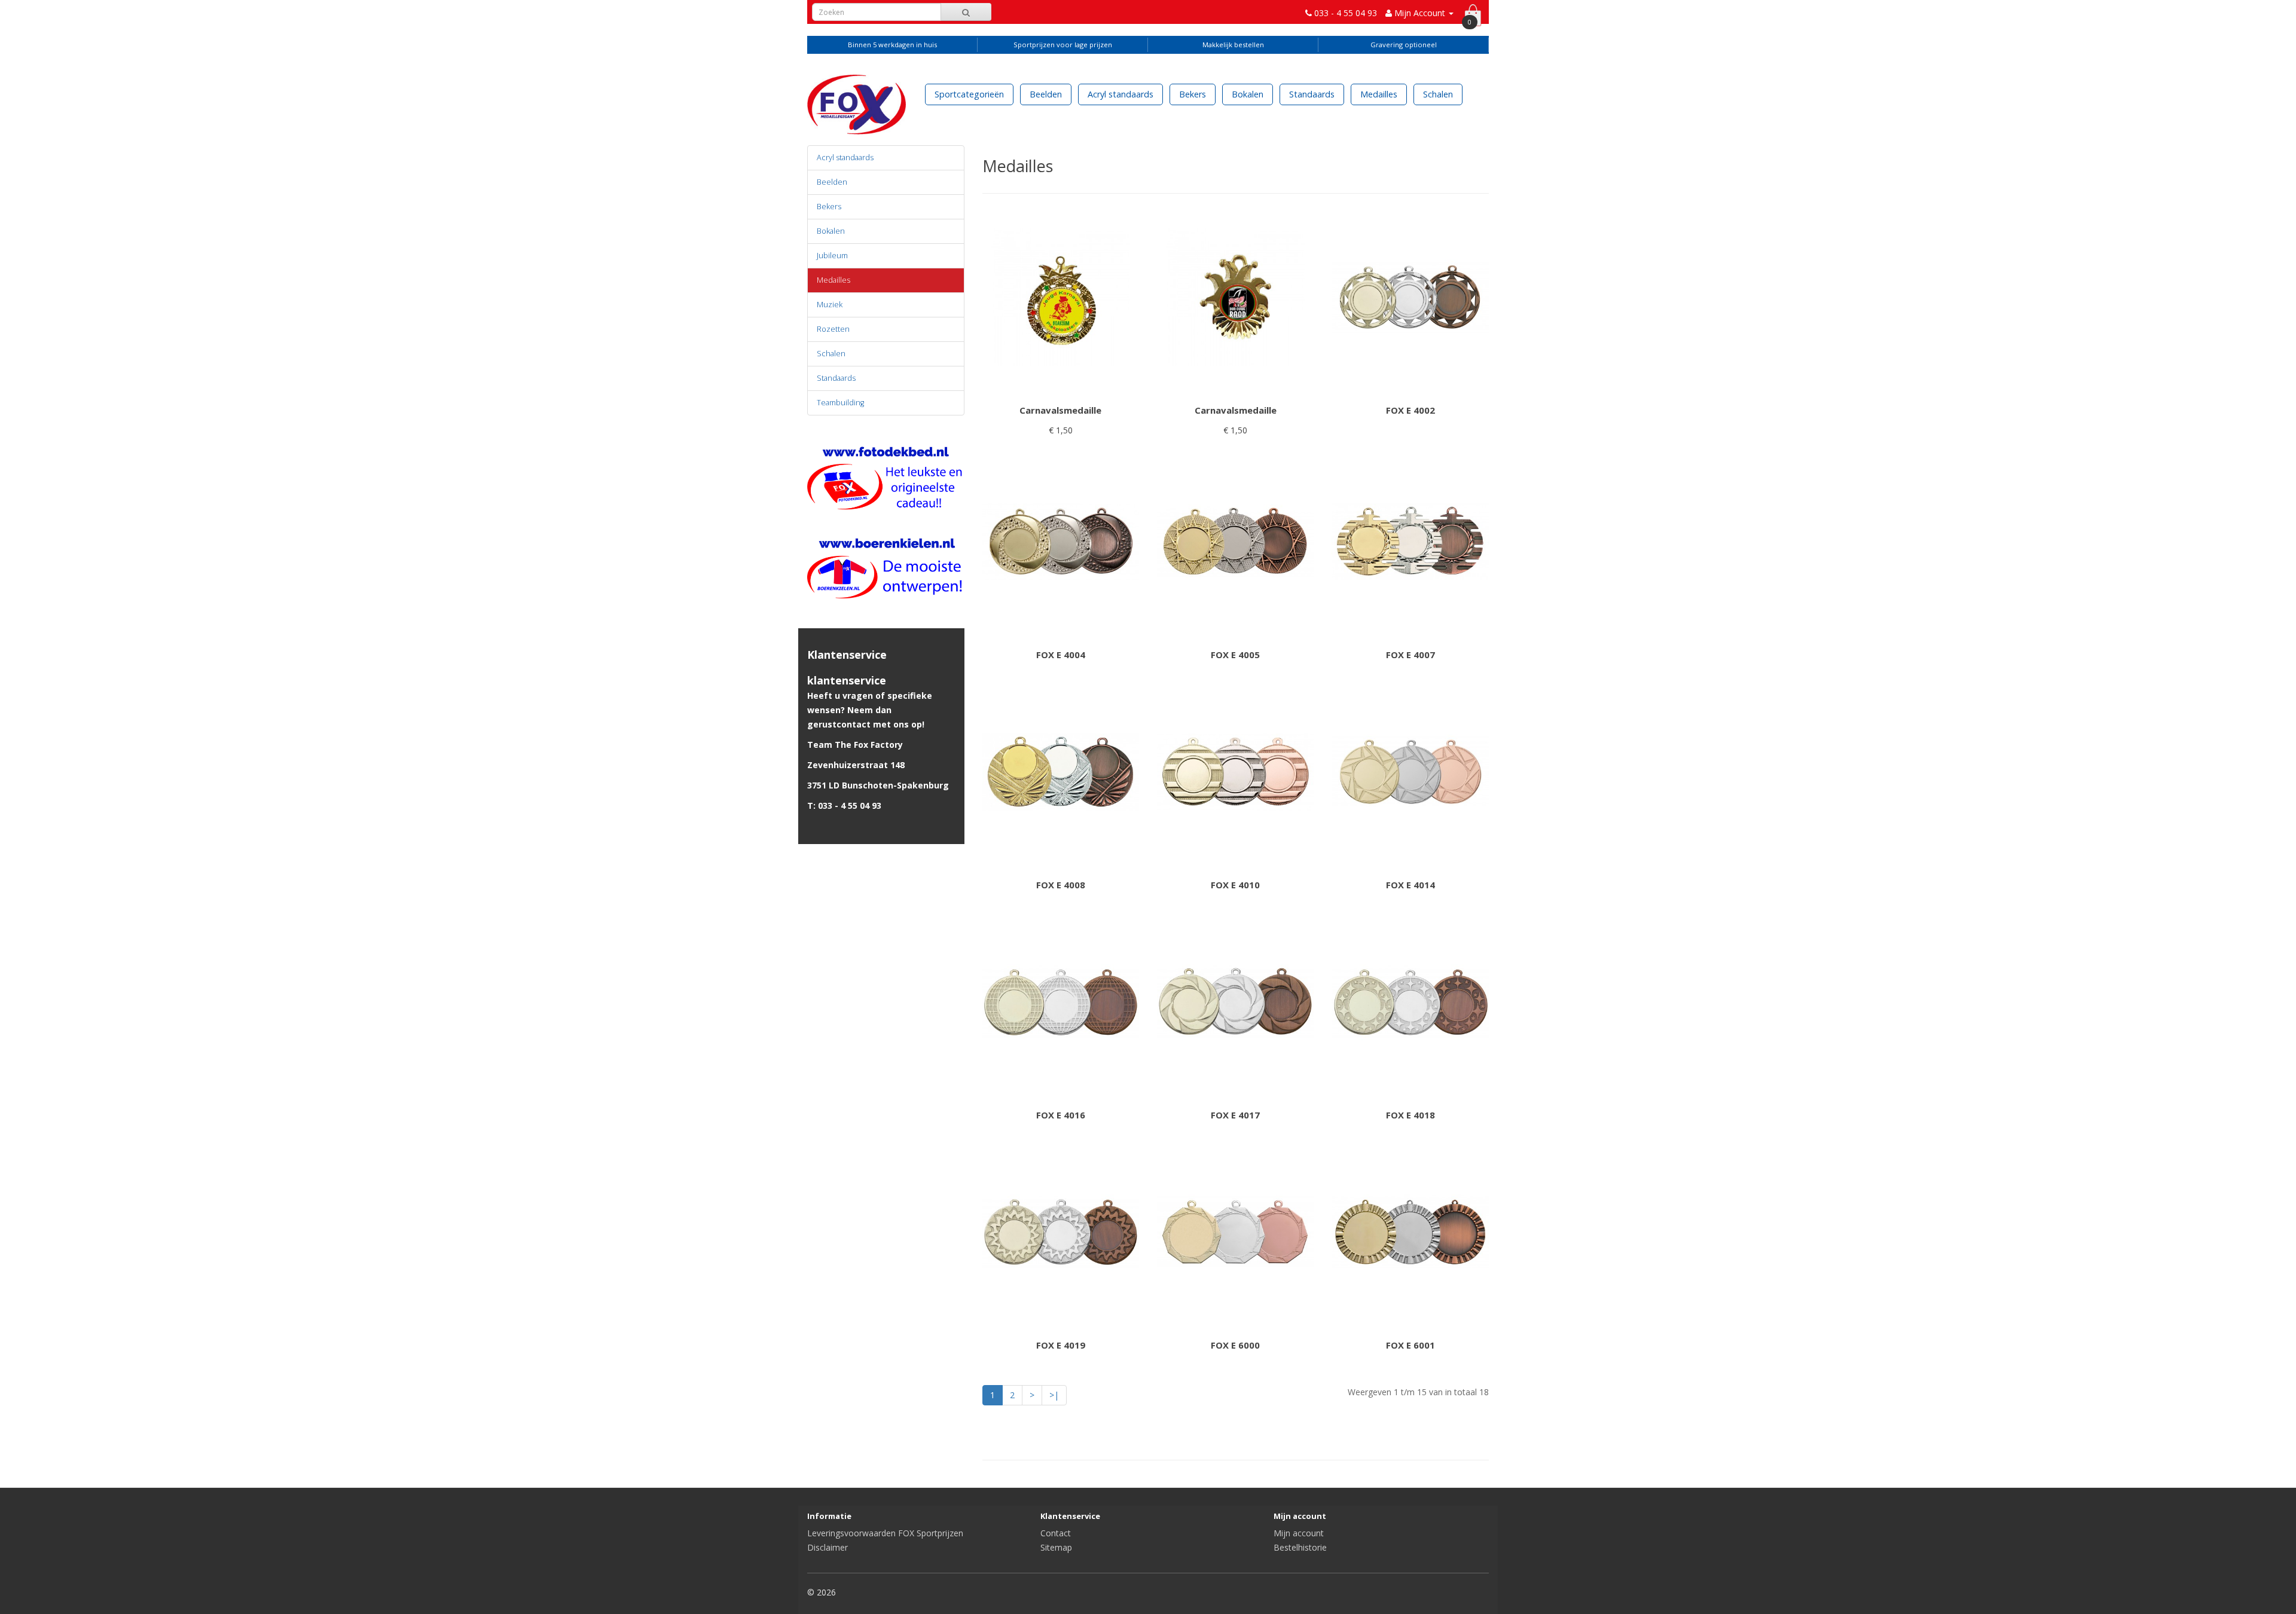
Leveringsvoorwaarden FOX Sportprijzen (885, 1533)
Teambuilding (840, 403)
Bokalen (1248, 94)
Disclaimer (828, 1547)
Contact (1056, 1533)
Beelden (1046, 94)
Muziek (830, 305)
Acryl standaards (1120, 94)
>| (1054, 1395)
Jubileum (832, 256)
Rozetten (833, 329)
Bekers (1193, 94)
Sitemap (1056, 1547)
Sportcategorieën (969, 94)
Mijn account (1299, 1533)
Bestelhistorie (1300, 1547)
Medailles (1379, 94)
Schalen (1438, 94)
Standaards (1312, 94)
